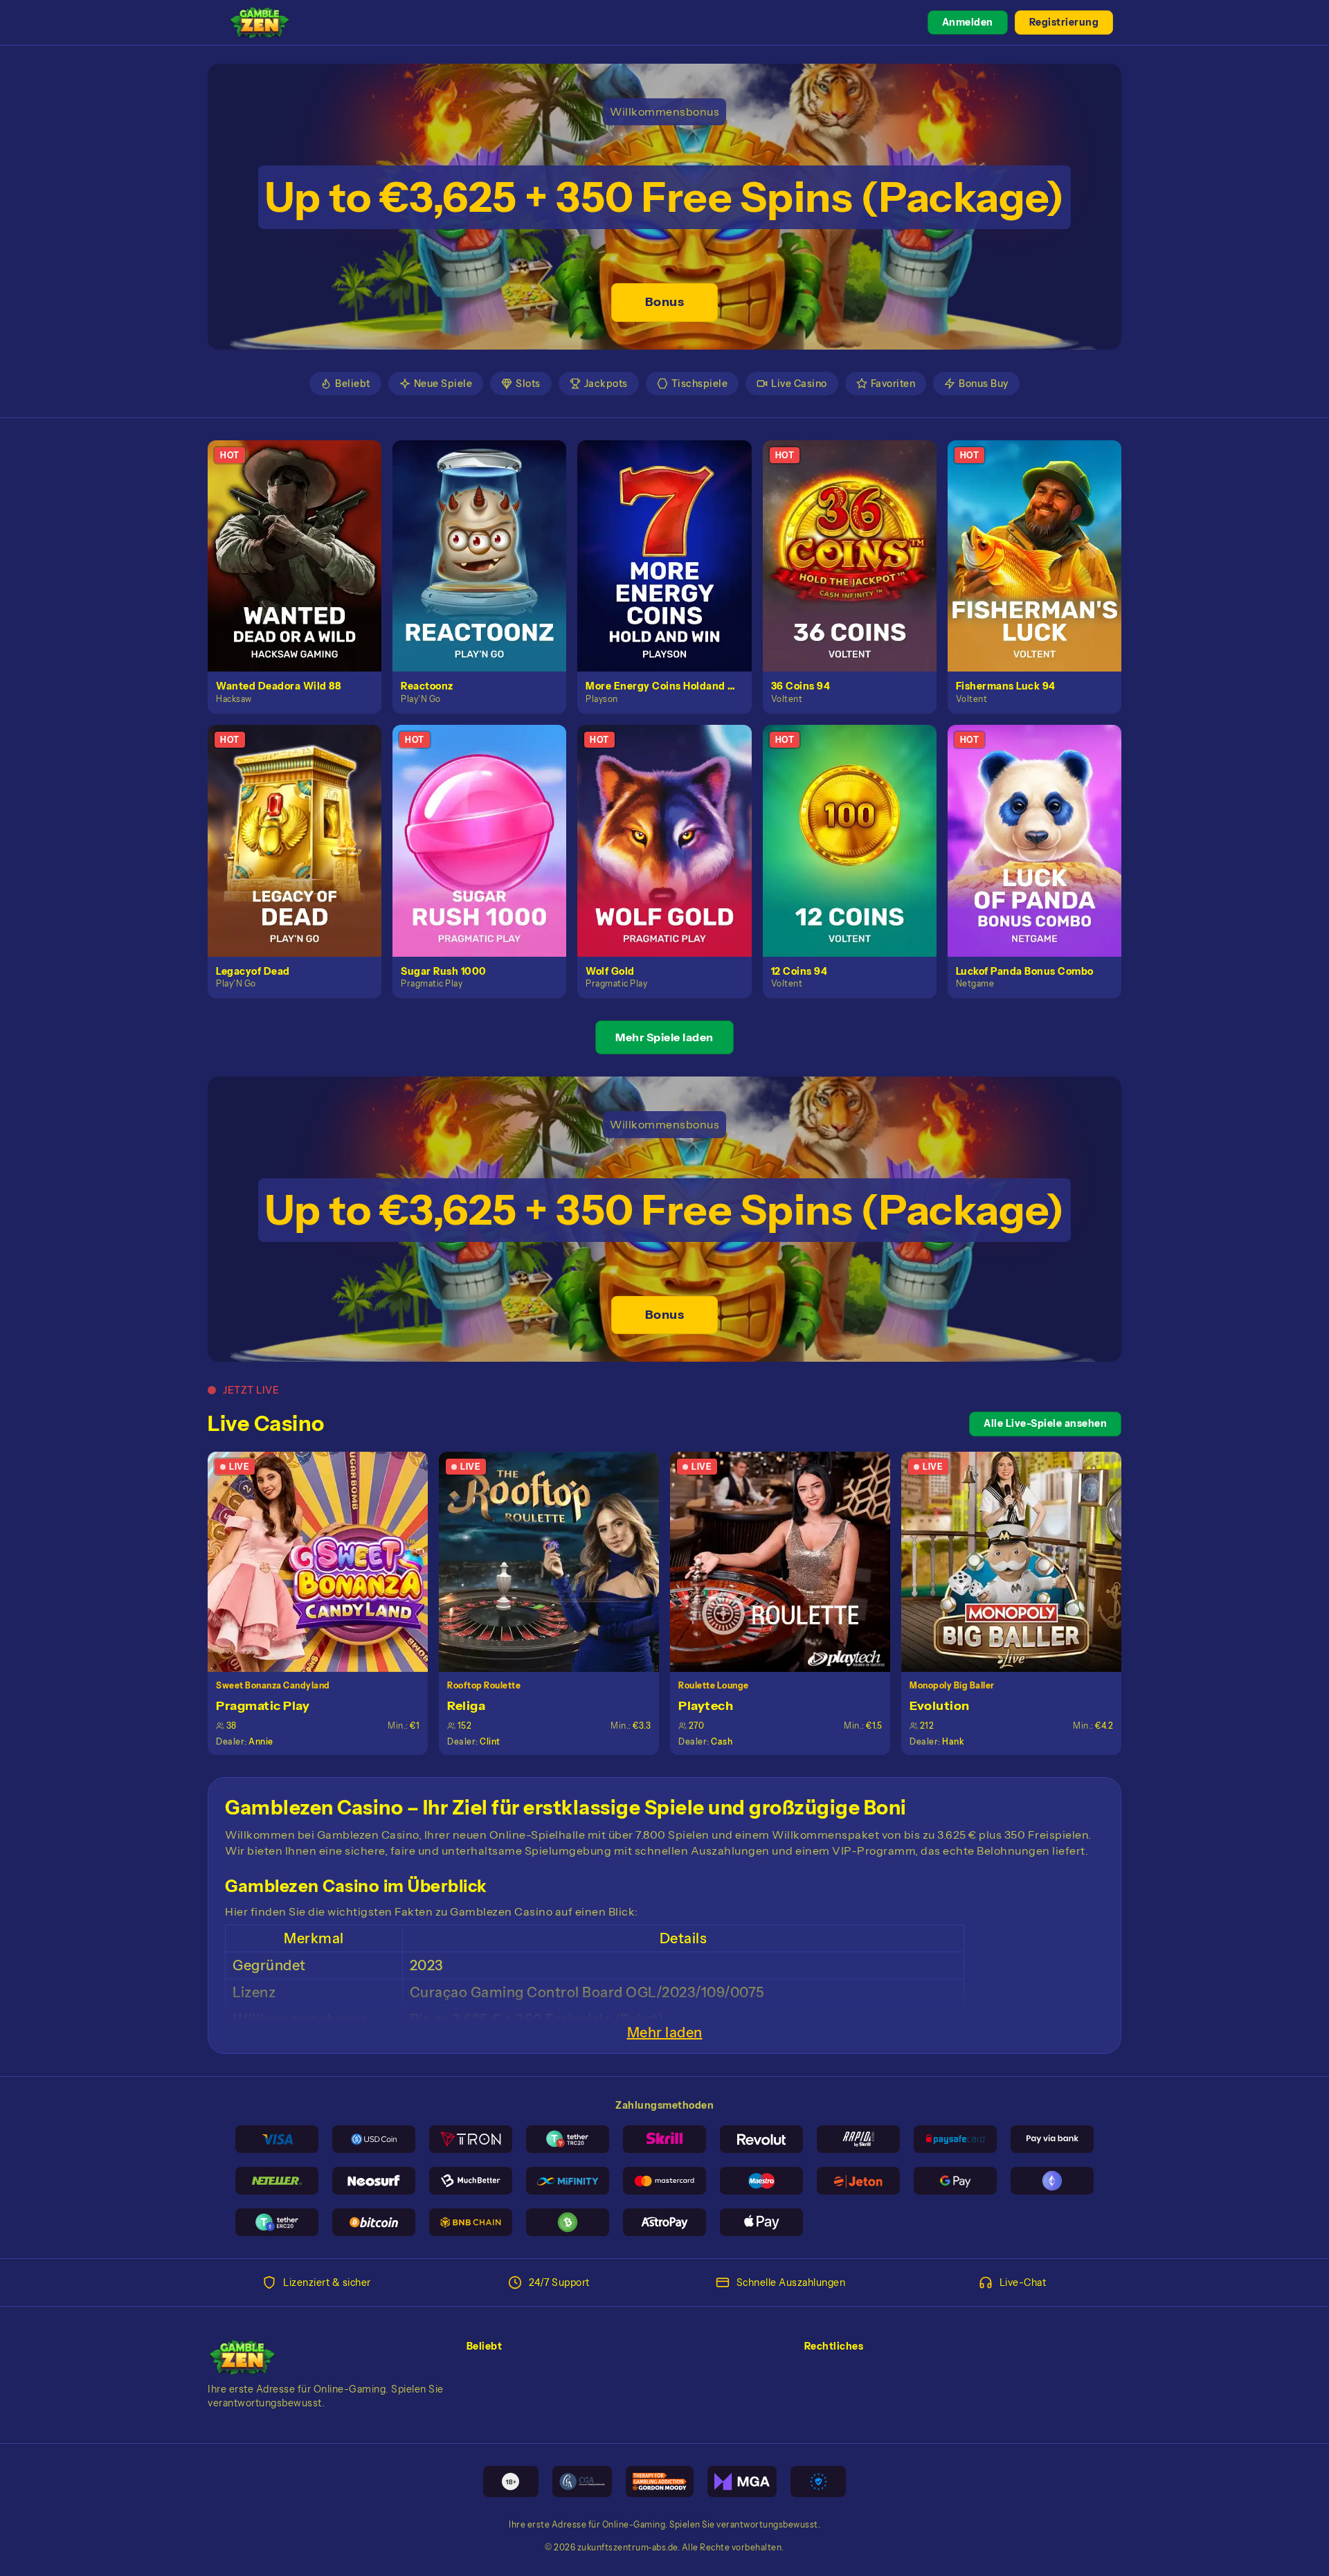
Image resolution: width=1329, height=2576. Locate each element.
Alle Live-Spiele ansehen (1045, 1423)
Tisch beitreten (326, 1561)
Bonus (665, 302)
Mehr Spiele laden (664, 1037)
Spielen (303, 540)
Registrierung (1064, 22)
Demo (302, 570)
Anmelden (968, 22)
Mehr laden (665, 2033)
